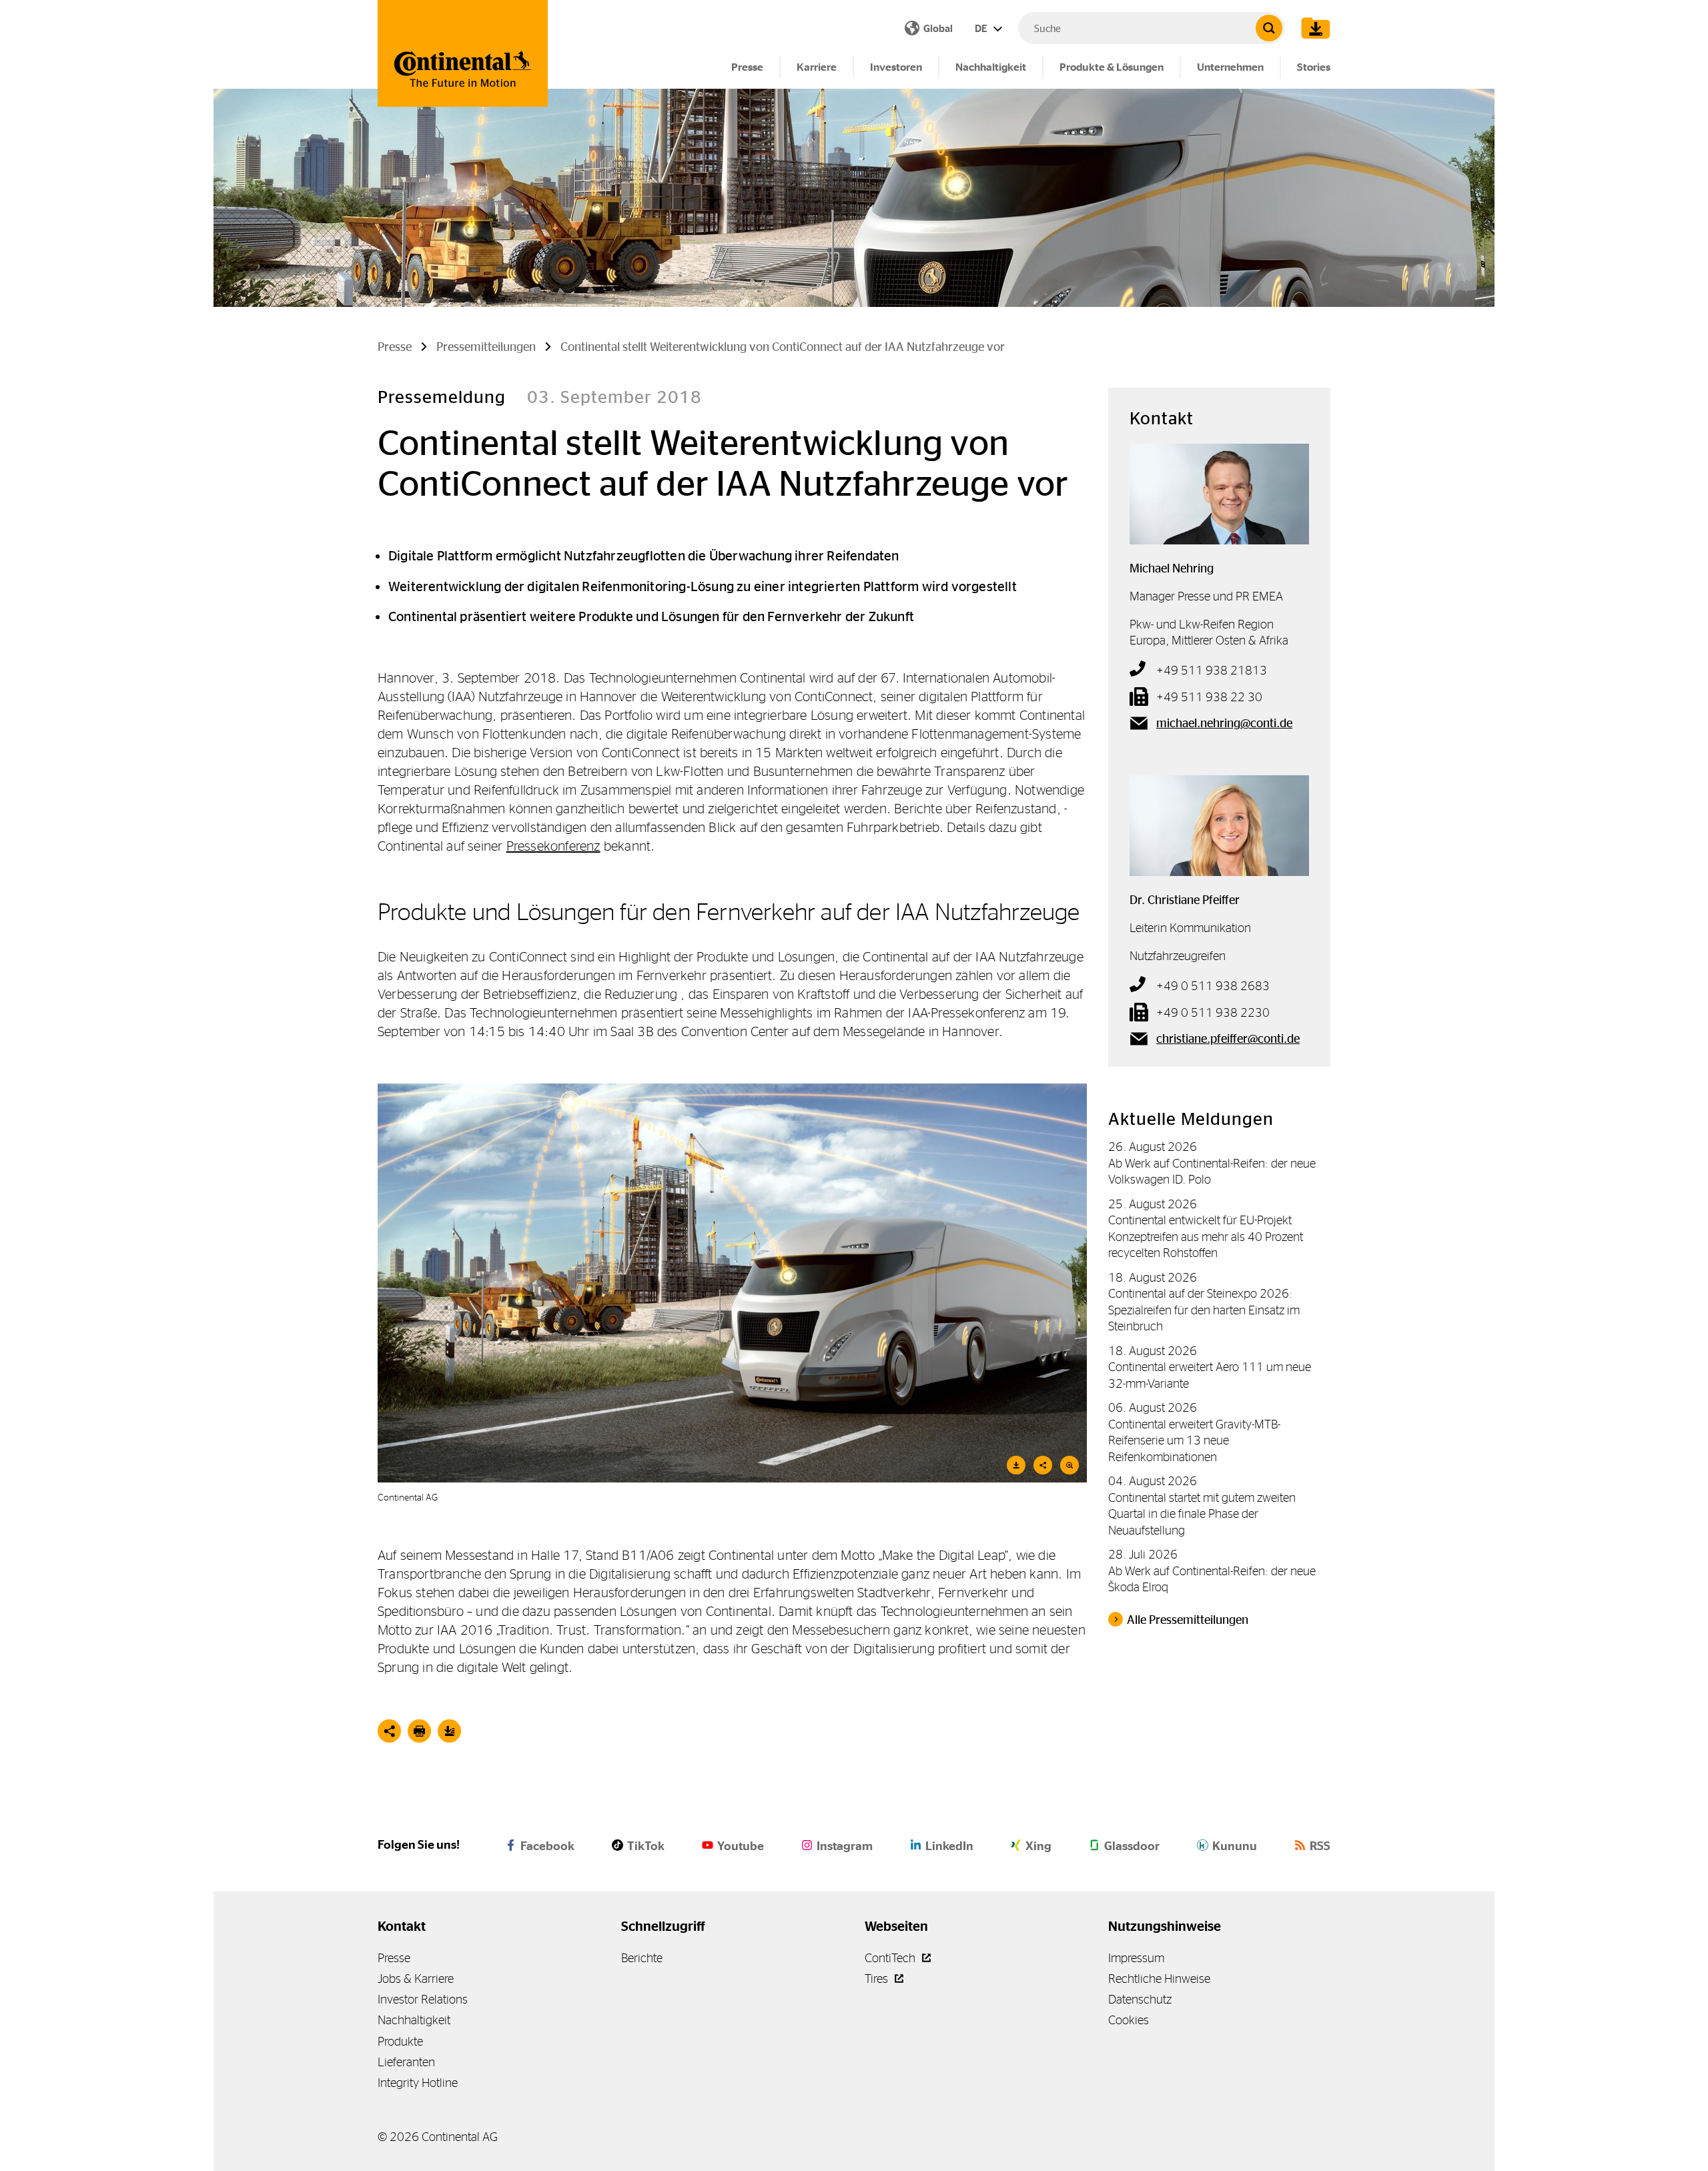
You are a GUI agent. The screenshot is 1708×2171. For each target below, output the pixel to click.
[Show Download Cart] (1312, 28)
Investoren (896, 67)
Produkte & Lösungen (1112, 67)
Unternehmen (1230, 67)
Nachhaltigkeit (991, 67)
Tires (878, 1979)
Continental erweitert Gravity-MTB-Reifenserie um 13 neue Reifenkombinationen (1194, 1440)
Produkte (400, 2041)
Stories (1314, 67)
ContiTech (891, 1958)
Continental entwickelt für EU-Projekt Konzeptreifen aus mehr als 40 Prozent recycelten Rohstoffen (1206, 1236)
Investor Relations (423, 1999)
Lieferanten (406, 2062)
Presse (747, 67)
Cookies (1129, 2020)
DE (982, 28)
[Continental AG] (463, 53)
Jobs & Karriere (416, 1979)
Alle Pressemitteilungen (1188, 1620)
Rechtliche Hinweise (1159, 1979)
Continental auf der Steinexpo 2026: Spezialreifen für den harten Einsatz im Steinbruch (1204, 1310)
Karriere (817, 67)
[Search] (1269, 28)
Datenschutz (1140, 1999)
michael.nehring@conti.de (1224, 723)
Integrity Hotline (418, 2083)
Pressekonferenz (553, 846)
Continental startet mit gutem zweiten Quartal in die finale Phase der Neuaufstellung (1202, 1514)
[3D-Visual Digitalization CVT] (732, 1283)
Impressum (1136, 1958)
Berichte (642, 1958)
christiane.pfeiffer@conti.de (1228, 1039)
